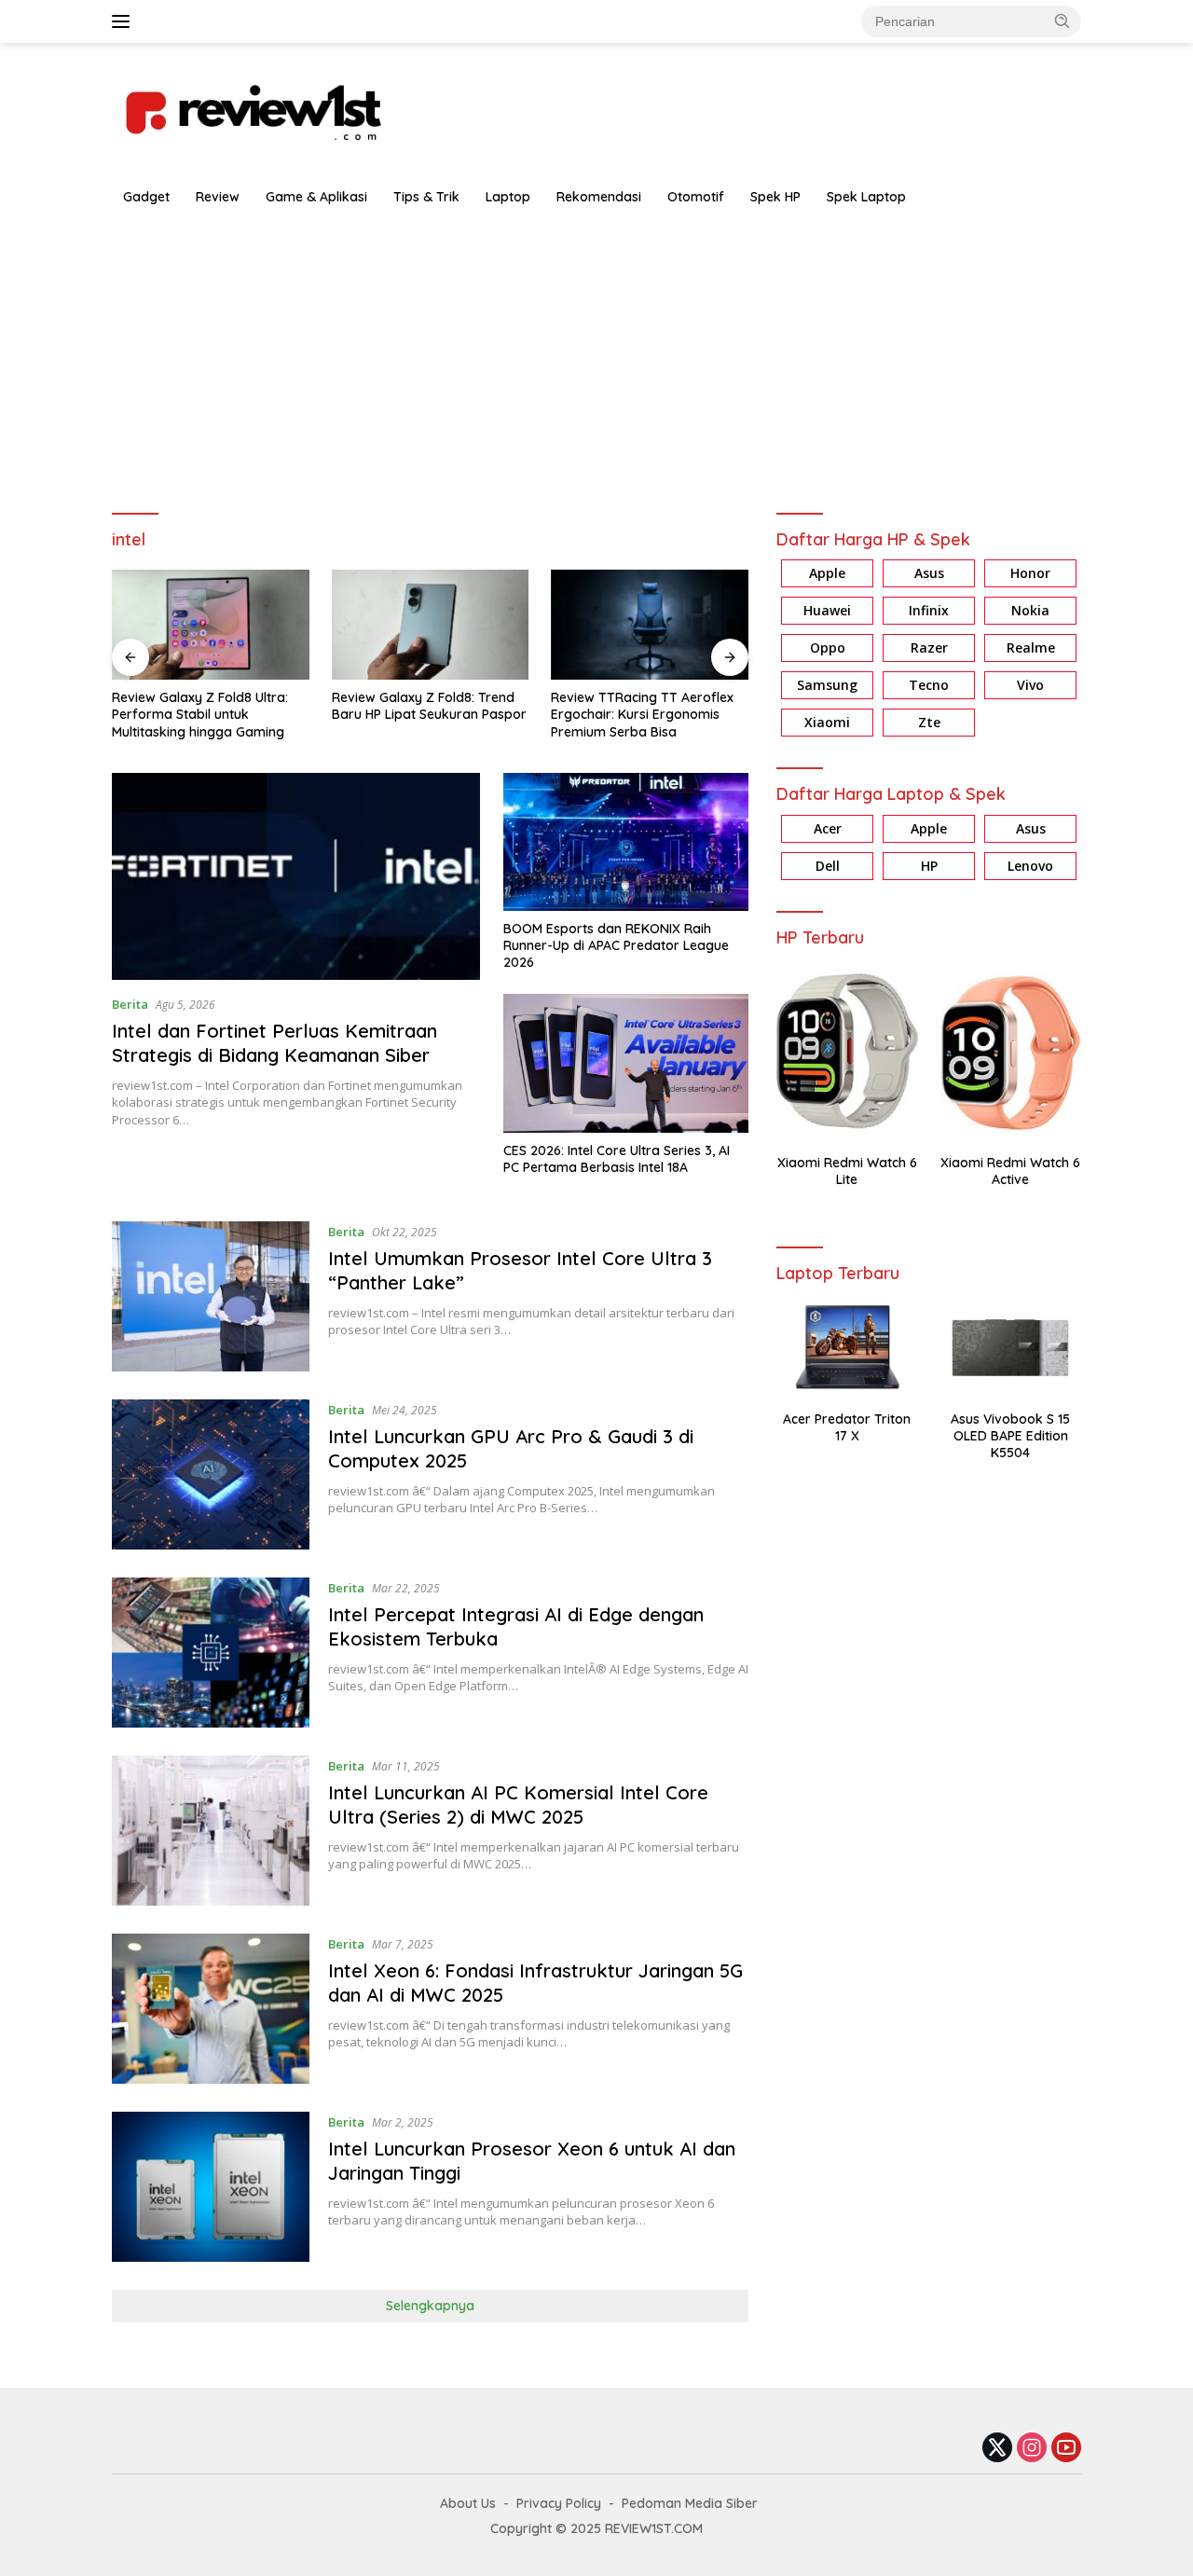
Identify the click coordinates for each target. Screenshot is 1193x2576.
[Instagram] (1032, 2449)
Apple (827, 574)
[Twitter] (997, 2449)
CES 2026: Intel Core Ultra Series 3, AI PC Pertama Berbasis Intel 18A (617, 1159)
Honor (1030, 574)
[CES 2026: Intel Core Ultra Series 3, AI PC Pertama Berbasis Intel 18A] (626, 1063)
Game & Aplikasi (316, 197)
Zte (929, 723)
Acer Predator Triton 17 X (847, 1427)
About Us (468, 2503)
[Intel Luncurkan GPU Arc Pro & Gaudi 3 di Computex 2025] (211, 1474)
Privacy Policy (559, 2503)
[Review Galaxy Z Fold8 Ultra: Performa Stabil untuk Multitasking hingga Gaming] (211, 625)
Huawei (827, 611)
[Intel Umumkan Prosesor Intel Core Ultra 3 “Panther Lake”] (211, 1296)
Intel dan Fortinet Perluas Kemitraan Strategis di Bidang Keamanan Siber (274, 1043)
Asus (929, 574)
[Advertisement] (596, 356)
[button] (1063, 21)
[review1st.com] (252, 109)
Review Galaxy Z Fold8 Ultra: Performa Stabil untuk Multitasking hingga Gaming (200, 714)
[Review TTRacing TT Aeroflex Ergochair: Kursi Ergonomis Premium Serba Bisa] (650, 625)
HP (929, 866)
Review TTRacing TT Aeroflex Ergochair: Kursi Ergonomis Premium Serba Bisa (642, 714)
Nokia (1030, 611)
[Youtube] (1066, 2449)
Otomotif (696, 197)
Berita (130, 1004)
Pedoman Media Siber (690, 2503)
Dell (828, 866)
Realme (1031, 648)
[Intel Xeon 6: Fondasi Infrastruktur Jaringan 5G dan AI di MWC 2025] (211, 2009)
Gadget (146, 197)
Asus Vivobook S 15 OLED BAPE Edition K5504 (1010, 1436)
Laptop (508, 197)
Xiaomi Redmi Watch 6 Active (1010, 1171)
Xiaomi (827, 723)
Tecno (929, 686)
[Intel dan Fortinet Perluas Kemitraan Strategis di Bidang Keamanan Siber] (296, 876)
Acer (828, 828)
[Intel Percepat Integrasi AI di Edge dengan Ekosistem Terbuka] (211, 1653)
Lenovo (1030, 866)
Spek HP (775, 197)
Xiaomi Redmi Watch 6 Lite (847, 1171)
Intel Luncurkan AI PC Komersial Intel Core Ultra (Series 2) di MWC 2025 (518, 1805)
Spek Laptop (866, 197)
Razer (929, 648)
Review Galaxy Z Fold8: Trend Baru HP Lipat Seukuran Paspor (429, 706)
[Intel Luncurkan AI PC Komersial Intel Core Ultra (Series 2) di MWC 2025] (211, 1831)
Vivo (1030, 686)
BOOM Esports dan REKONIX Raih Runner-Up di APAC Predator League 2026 (616, 945)
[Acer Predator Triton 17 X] (847, 1348)
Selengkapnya (430, 2306)
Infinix (929, 611)
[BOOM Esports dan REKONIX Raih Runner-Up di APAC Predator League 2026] (626, 842)
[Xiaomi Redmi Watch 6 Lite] (847, 1051)
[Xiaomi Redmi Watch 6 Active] (1011, 1051)
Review (218, 197)
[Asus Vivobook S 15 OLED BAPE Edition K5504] (1011, 1348)
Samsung (827, 686)
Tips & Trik (426, 197)
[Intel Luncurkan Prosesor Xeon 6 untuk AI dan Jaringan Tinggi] (211, 2187)
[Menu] (124, 21)
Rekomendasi (599, 197)
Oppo (828, 648)
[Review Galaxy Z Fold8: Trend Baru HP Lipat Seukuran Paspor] (431, 625)
